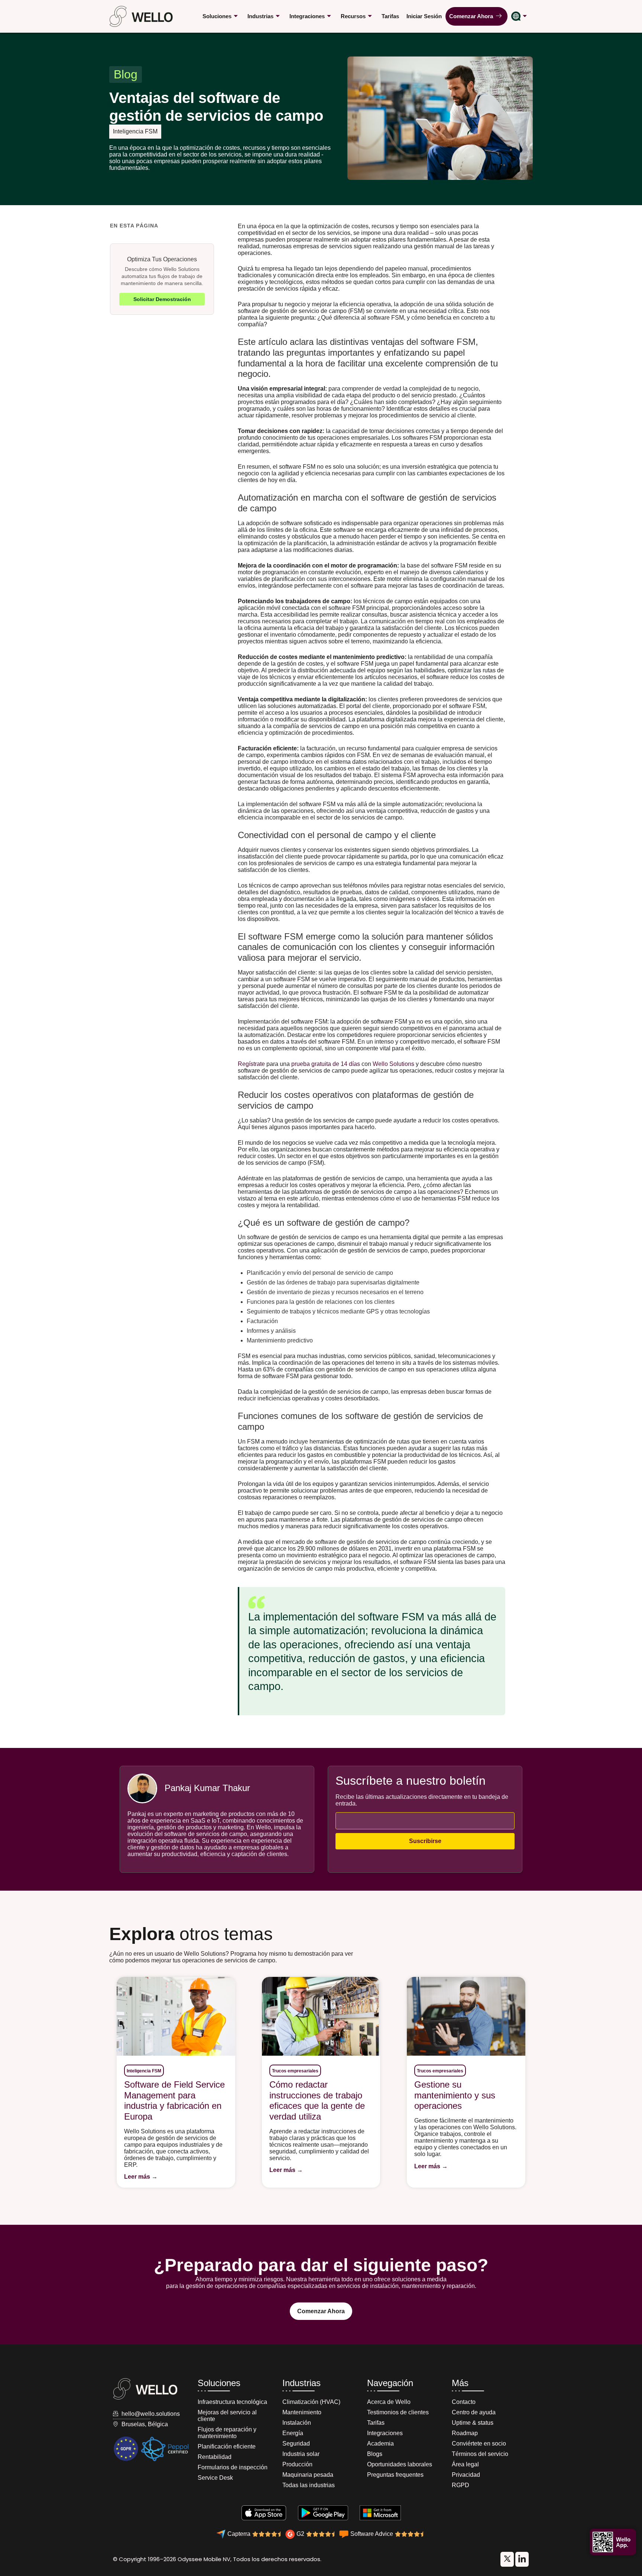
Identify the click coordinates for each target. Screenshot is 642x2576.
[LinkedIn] (507, 2559)
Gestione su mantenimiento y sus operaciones (455, 2095)
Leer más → (141, 2177)
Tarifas (390, 16)
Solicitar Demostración (162, 299)
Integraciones (307, 16)
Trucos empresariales (295, 2071)
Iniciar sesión (424, 16)
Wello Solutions (393, 1064)
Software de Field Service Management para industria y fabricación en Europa (174, 2100)
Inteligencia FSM (135, 131)
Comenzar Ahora (473, 16)
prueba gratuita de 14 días (326, 1064)
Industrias (260, 16)
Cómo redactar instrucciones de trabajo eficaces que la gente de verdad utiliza (317, 2100)
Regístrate (251, 1064)
